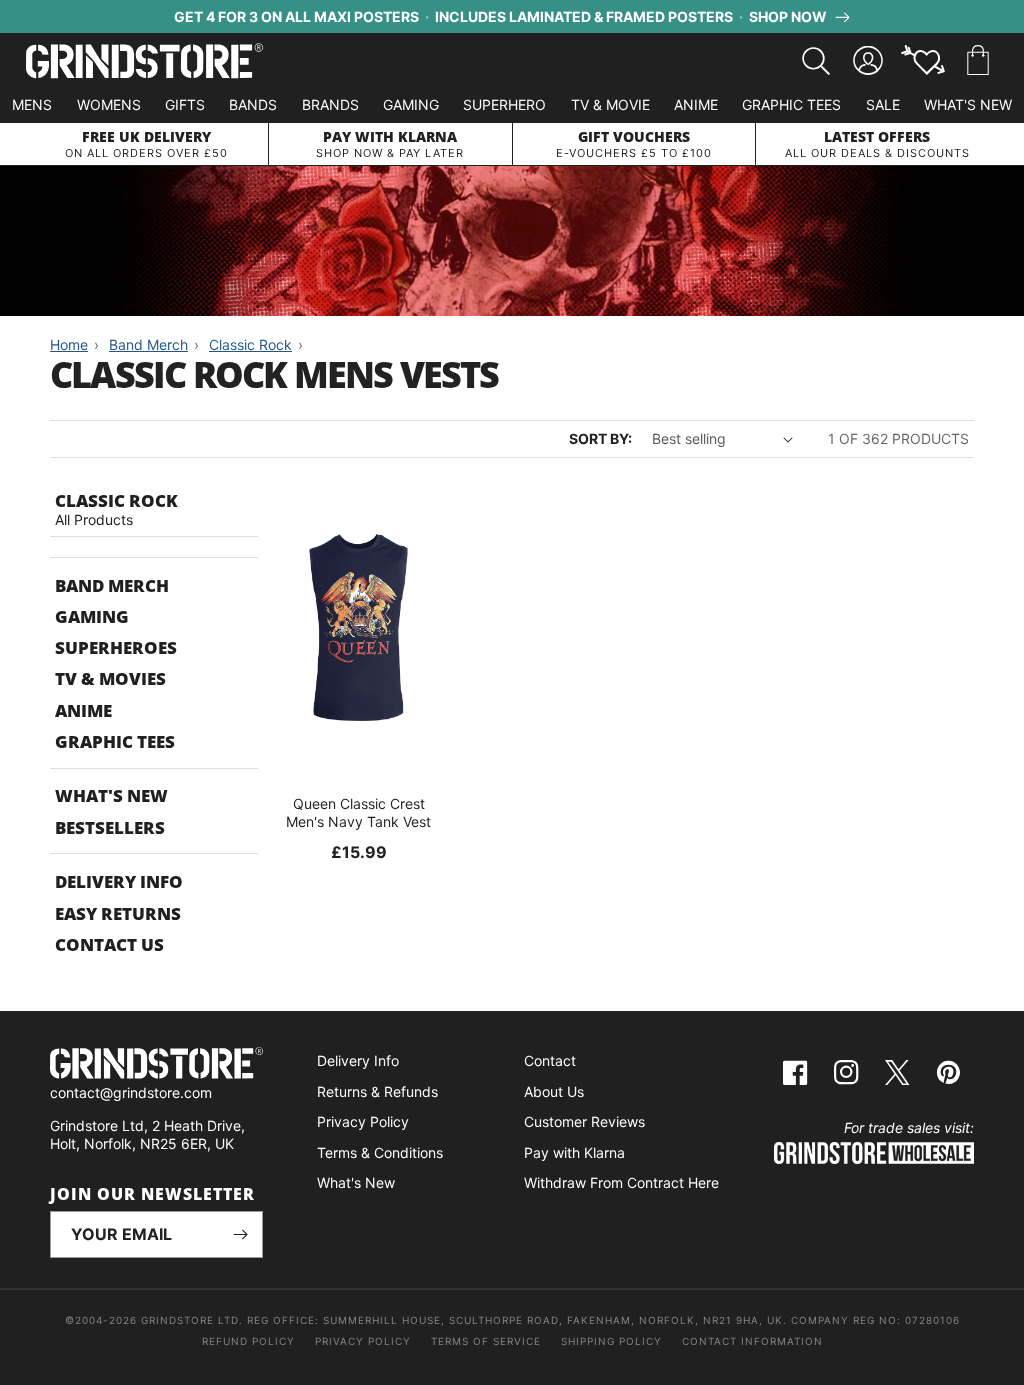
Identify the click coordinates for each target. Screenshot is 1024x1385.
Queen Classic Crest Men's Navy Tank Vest (358, 812)
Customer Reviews (584, 1121)
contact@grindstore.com (131, 1092)
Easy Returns (118, 913)
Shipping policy (611, 1341)
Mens (32, 104)
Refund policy (248, 1341)
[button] (978, 61)
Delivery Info (119, 881)
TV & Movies (110, 678)
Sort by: (600, 438)
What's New (968, 104)
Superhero (504, 104)
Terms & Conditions (380, 1152)
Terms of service (486, 1341)
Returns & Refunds (377, 1091)
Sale (883, 104)
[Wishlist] (923, 61)
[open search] (816, 61)
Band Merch (112, 585)
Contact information (752, 1341)
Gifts (185, 104)
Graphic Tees (791, 104)
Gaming (411, 104)
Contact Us (109, 944)
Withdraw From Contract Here (621, 1182)
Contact (550, 1060)
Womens (109, 104)
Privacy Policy (363, 1121)
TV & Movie (610, 104)
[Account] (868, 61)
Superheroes (116, 647)
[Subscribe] (240, 1234)
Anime (696, 104)
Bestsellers (110, 827)
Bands (253, 104)
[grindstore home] (156, 1065)
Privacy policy (363, 1341)
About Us (554, 1091)
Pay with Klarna (574, 1152)
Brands (330, 104)
